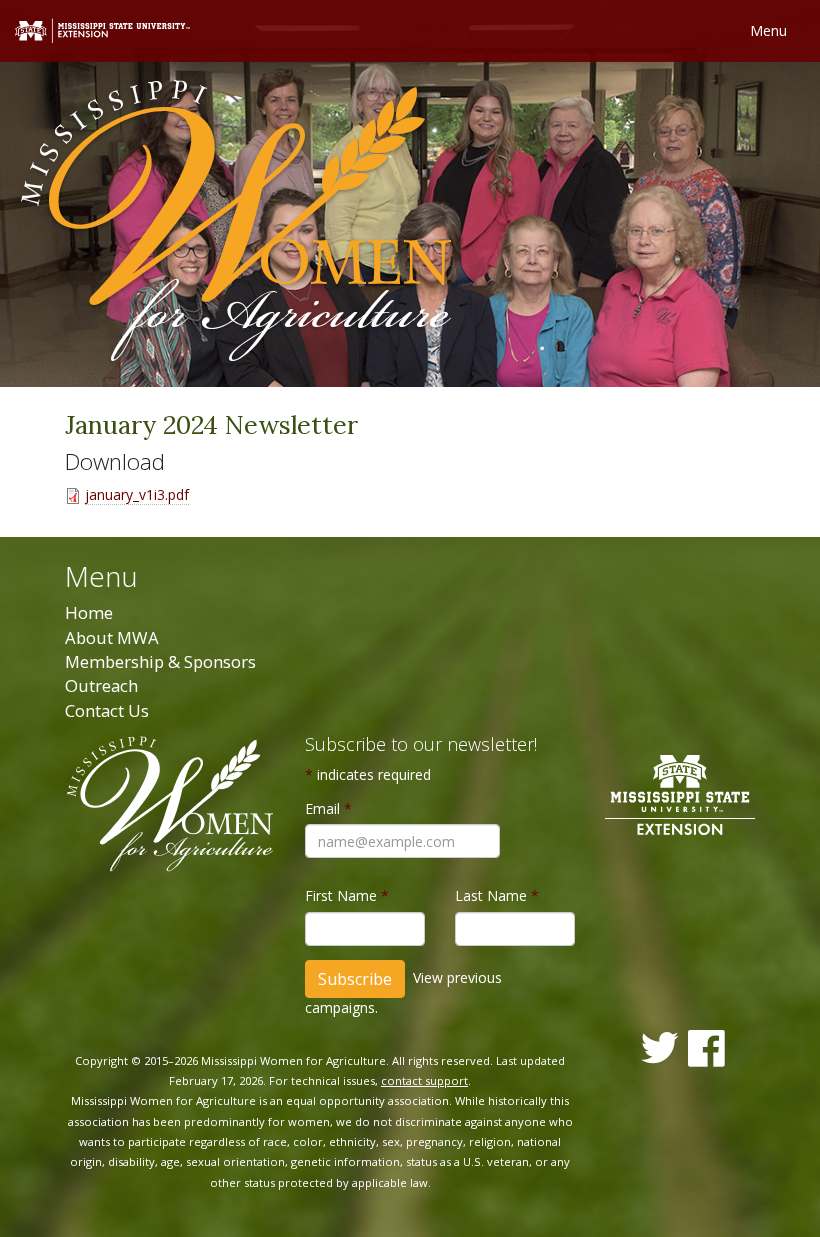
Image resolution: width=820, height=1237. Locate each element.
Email (328, 808)
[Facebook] (706, 1048)
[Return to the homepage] (236, 223)
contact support (424, 1080)
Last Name (497, 895)
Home (89, 612)
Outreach (101, 685)
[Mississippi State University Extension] (102, 29)
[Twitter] (660, 1048)
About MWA (112, 637)
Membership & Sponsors (160, 661)
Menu (768, 30)
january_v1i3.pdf (137, 494)
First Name (347, 895)
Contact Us (107, 710)
